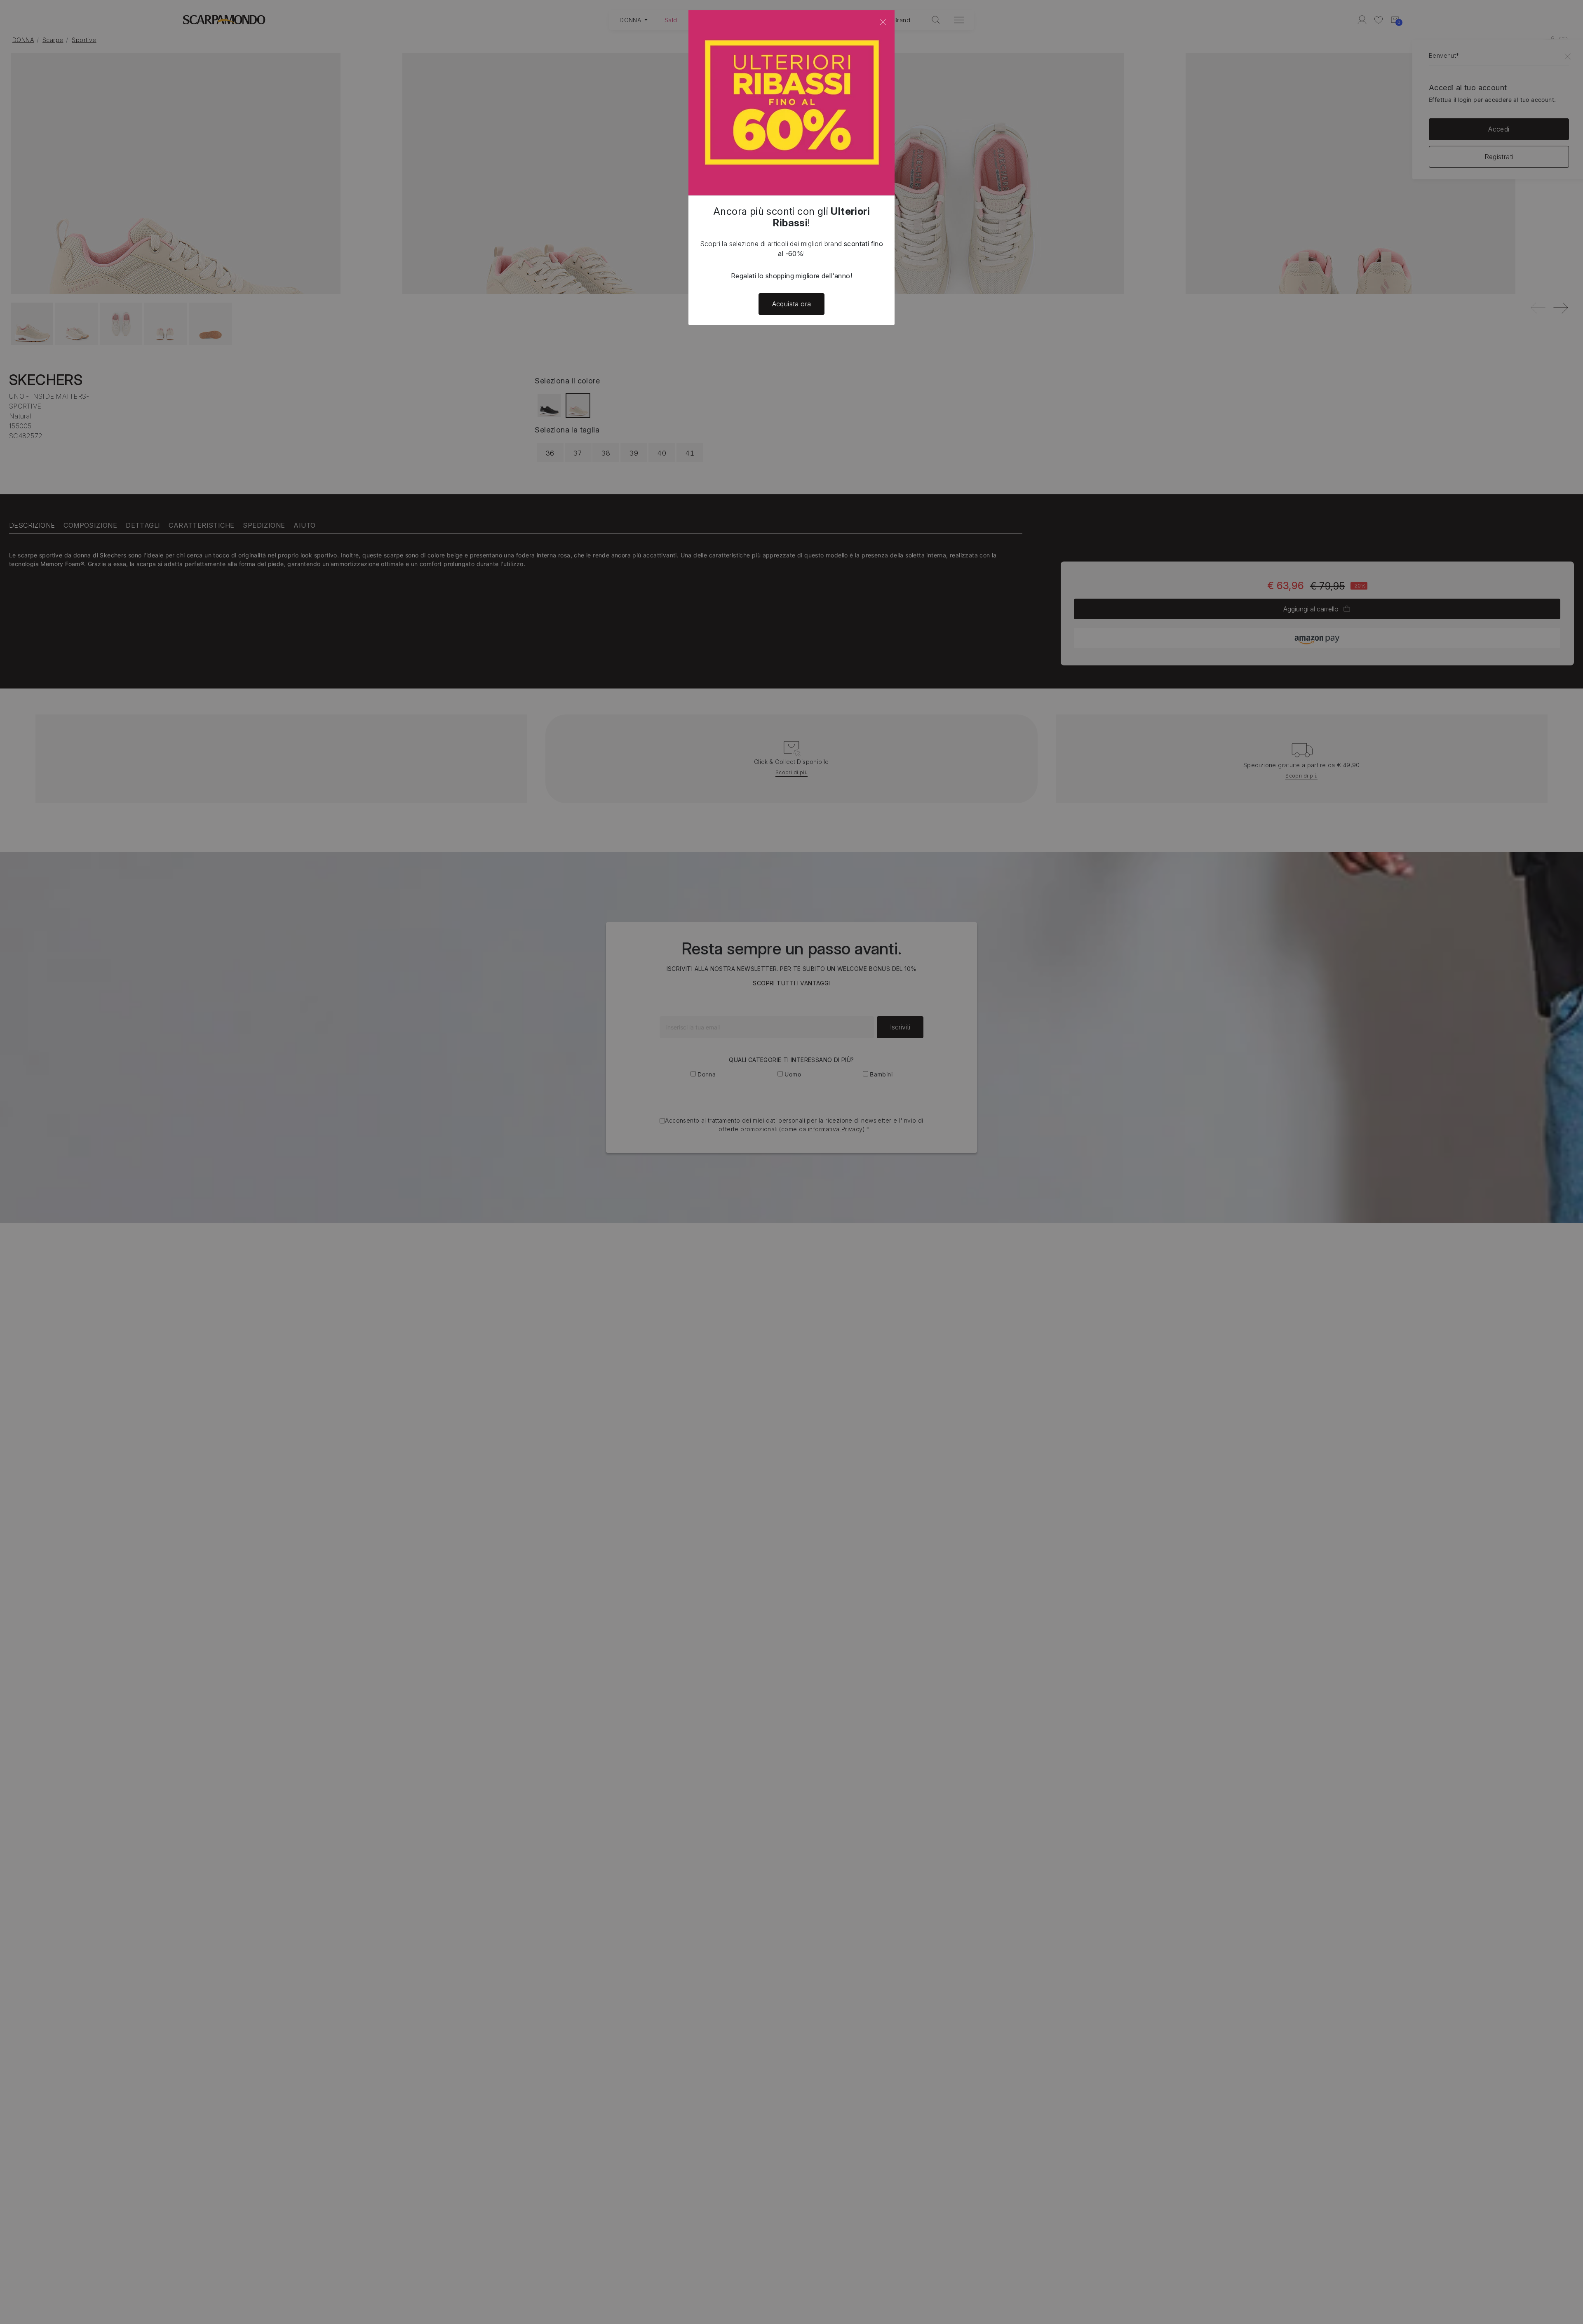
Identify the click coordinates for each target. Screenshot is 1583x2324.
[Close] (883, 22)
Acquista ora (792, 304)
